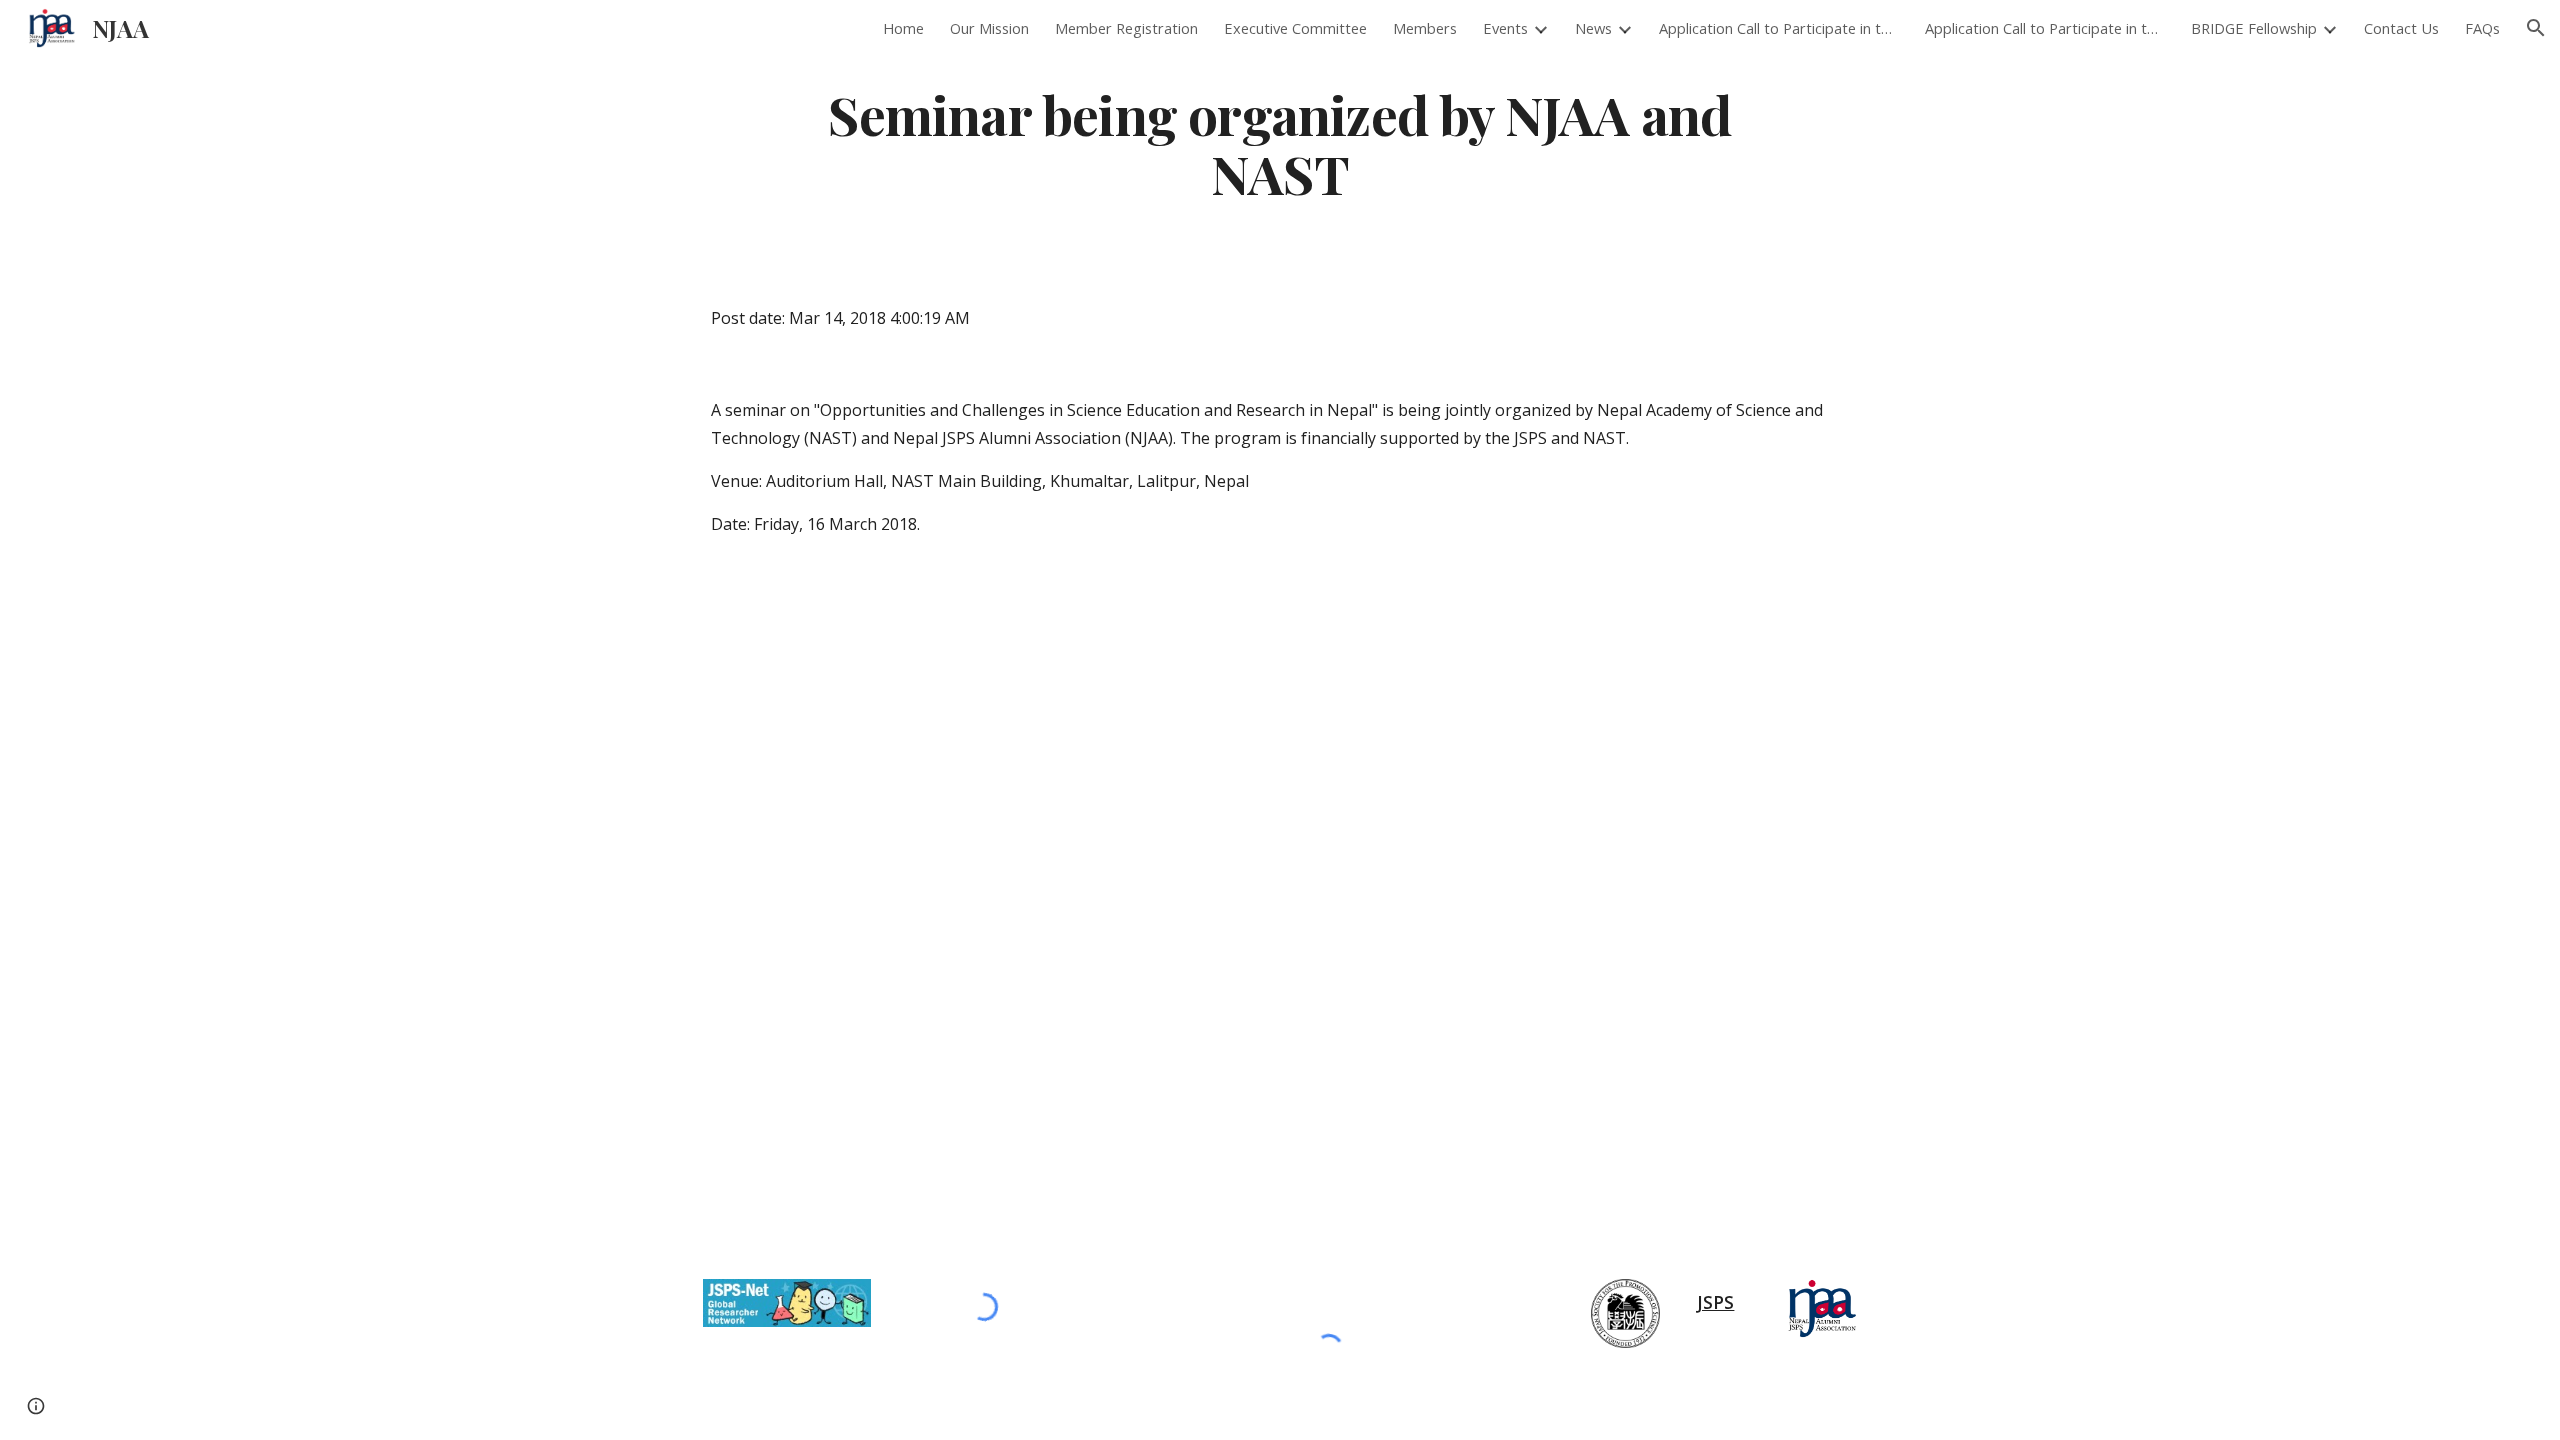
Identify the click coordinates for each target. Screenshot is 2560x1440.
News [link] (1593, 28)
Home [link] (903, 28)
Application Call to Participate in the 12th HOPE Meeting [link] (1779, 28)
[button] (2536, 28)
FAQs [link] (2482, 28)
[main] (1280, 143)
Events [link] (1505, 28)
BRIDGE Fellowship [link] (2254, 28)
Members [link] (1425, 28)
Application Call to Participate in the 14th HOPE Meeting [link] (2045, 28)
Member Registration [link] (1126, 28)
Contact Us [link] (2401, 28)
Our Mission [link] (989, 28)
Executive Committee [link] (1295, 28)
